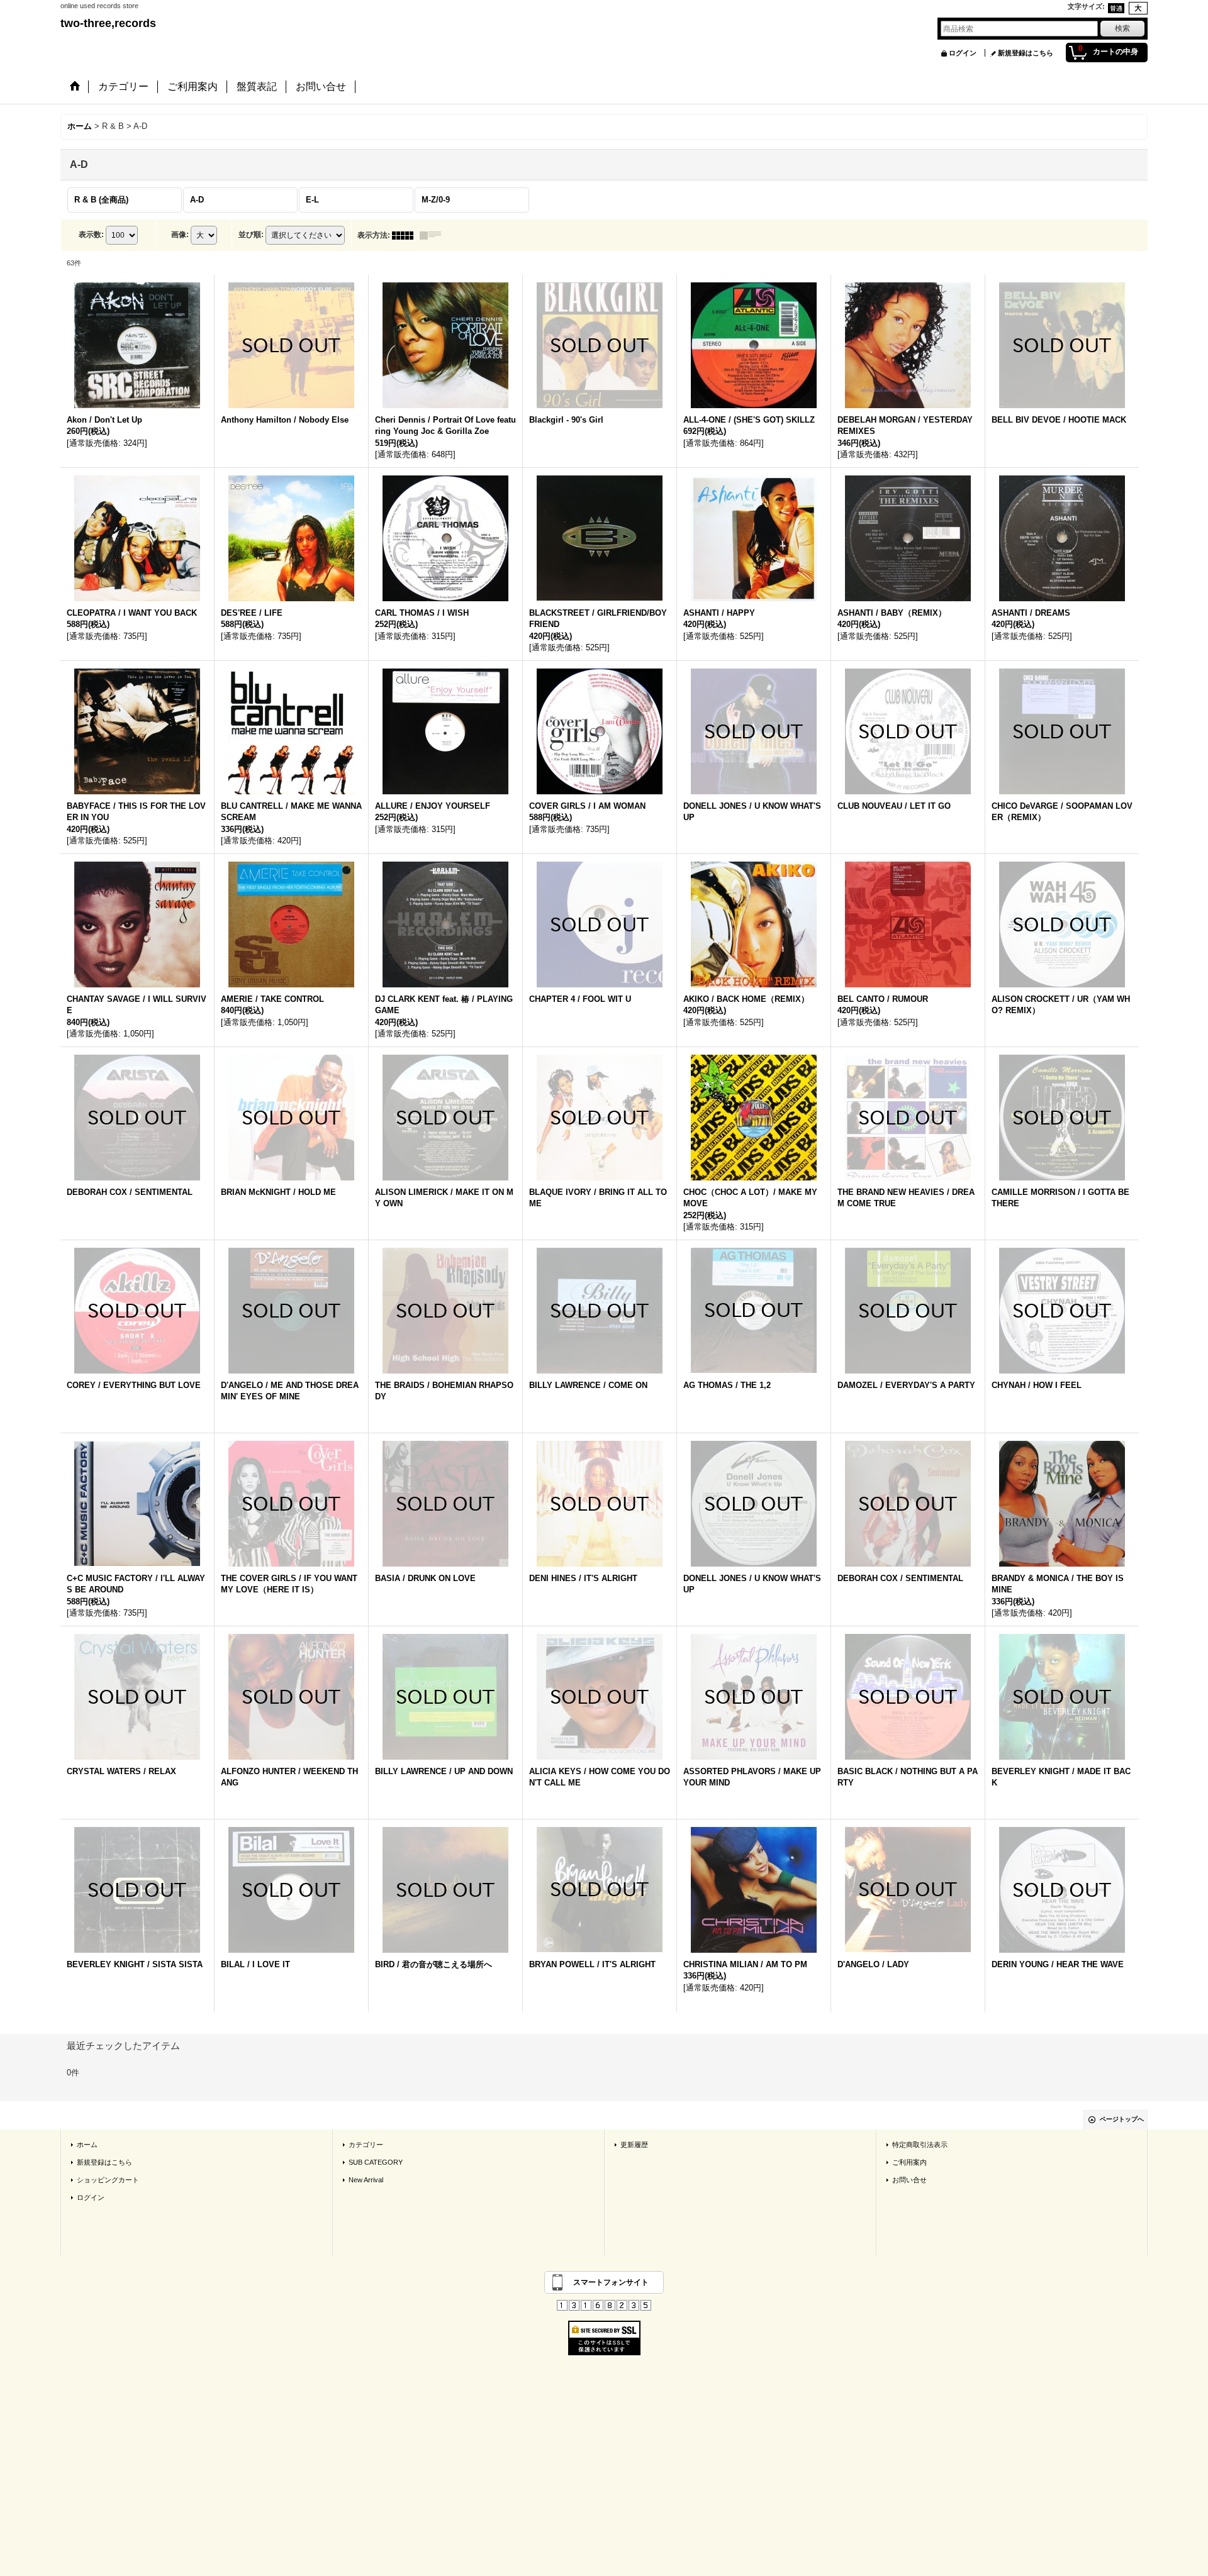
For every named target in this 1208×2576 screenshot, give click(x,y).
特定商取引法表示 (920, 2145)
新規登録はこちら (1026, 53)
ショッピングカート (108, 2180)
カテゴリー (366, 2145)
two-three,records (108, 23)
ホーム (87, 2145)
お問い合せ (909, 2180)
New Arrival (366, 2180)
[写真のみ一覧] (406, 235)
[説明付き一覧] (433, 235)
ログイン (963, 53)
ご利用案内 (909, 2162)
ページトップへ (1122, 2119)
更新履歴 (634, 2145)
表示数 (91, 235)
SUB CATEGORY (376, 2162)
